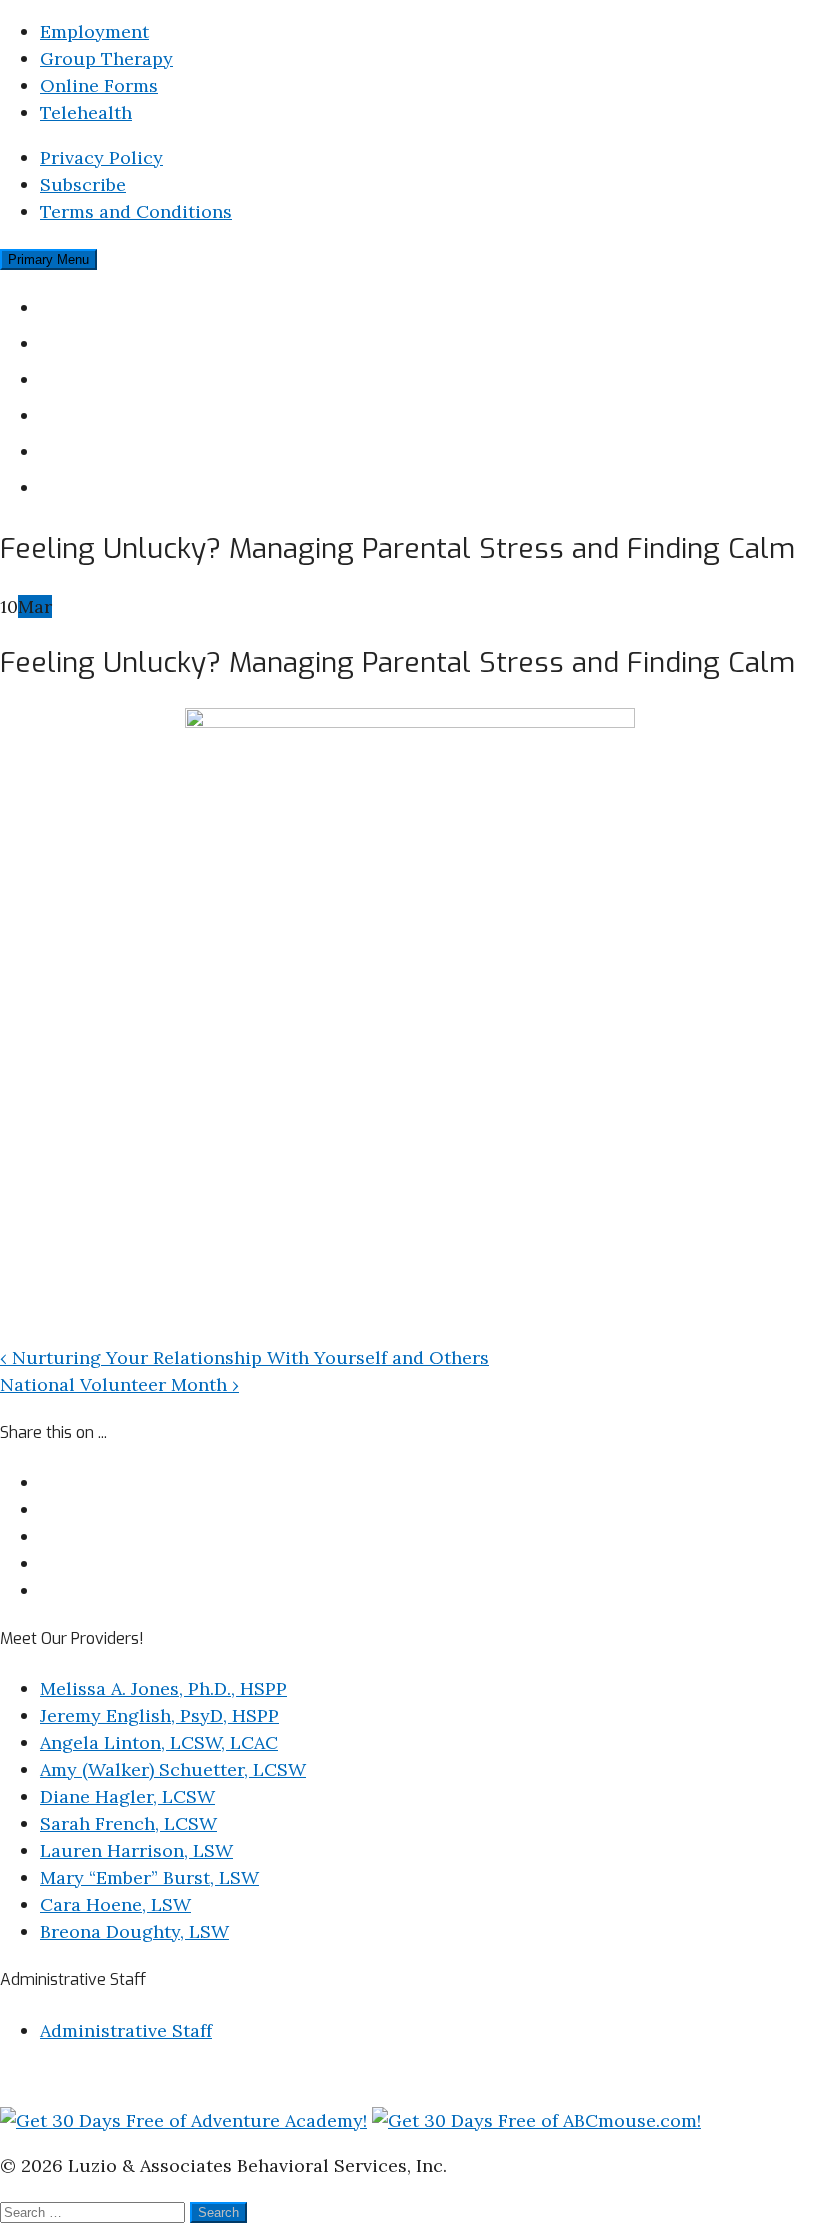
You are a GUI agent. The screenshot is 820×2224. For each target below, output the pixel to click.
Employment (94, 31)
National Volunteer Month (119, 1384)
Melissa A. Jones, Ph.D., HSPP (163, 1688)
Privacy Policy (101, 157)
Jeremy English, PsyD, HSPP (159, 1715)
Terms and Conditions (136, 211)
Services (80, 378)
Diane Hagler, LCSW (127, 1796)
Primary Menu (48, 259)
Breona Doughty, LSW (134, 1931)
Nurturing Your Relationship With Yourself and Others (244, 1357)
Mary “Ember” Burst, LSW (149, 1877)
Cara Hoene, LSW (115, 1904)
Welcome (84, 306)
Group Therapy (106, 58)
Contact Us (93, 486)
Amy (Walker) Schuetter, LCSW (173, 1769)
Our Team (87, 342)
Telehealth (86, 112)
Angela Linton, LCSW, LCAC (159, 1742)
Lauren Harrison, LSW (136, 1850)
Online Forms (99, 85)
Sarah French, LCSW (128, 1823)
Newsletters (97, 414)
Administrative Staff (126, 2030)
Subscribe (83, 184)
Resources (89, 450)
